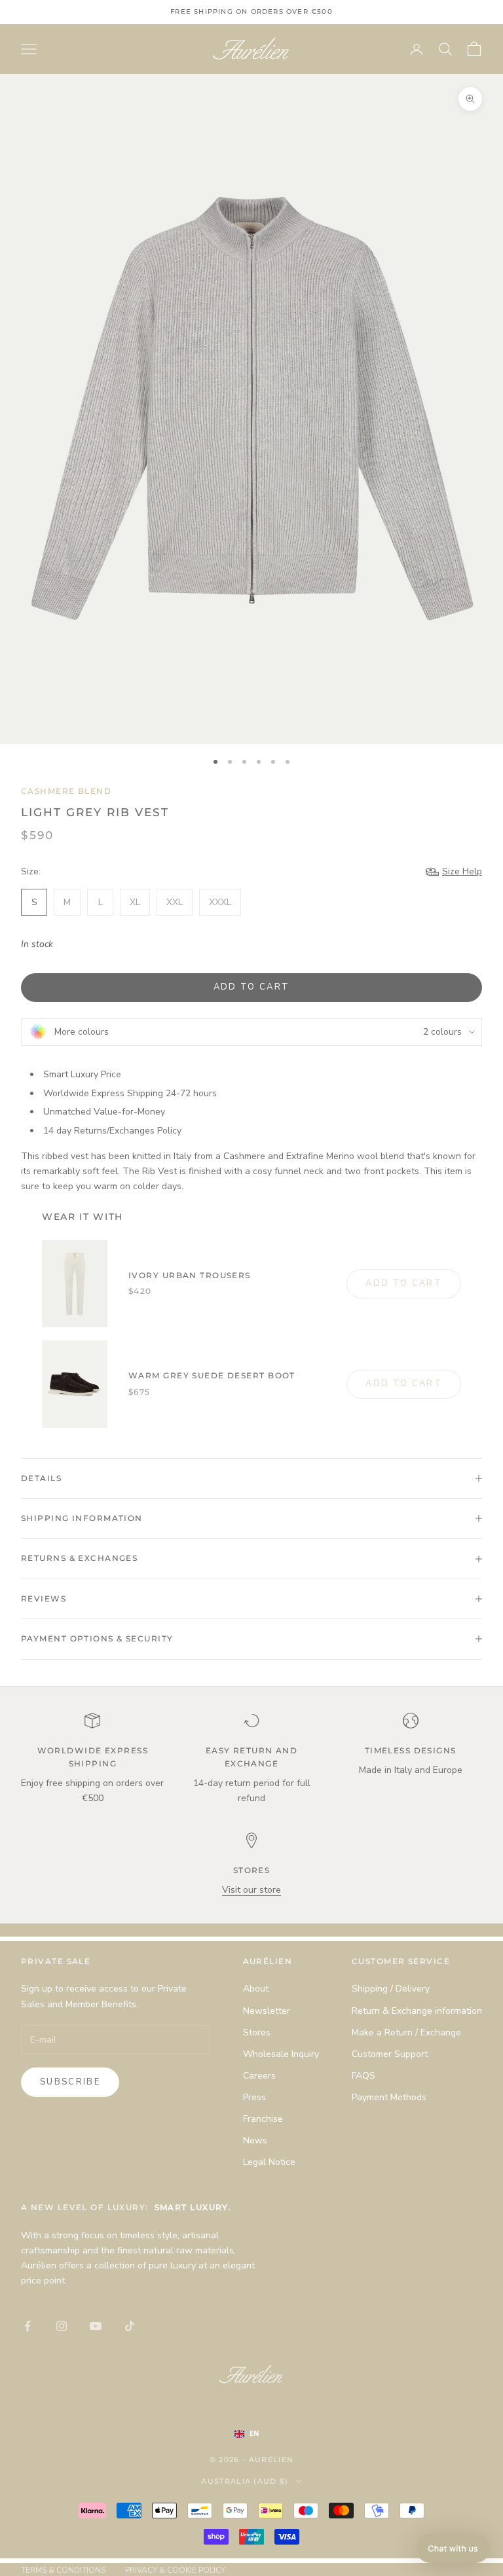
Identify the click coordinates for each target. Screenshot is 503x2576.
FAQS (363, 2076)
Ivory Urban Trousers (190, 1275)
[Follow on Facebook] (28, 2326)
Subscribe (70, 2082)
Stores (257, 2032)
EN (254, 2433)
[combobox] (260, 2434)
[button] (453, 2549)
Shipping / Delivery (391, 1989)
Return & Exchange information (417, 2011)
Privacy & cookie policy (175, 2570)
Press (254, 2097)
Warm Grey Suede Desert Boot (212, 1375)
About (256, 1989)
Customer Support (390, 2054)
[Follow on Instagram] (62, 2326)
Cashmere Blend (66, 791)
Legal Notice (269, 2162)
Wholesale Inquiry (281, 2054)
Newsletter (267, 2011)
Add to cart (252, 987)
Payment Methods (389, 2097)
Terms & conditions (63, 2570)
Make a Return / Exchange (406, 2032)
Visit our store (251, 1890)
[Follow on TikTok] (130, 2326)
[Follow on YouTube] (96, 2326)
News (255, 2140)
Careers (259, 2076)
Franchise (263, 2119)
